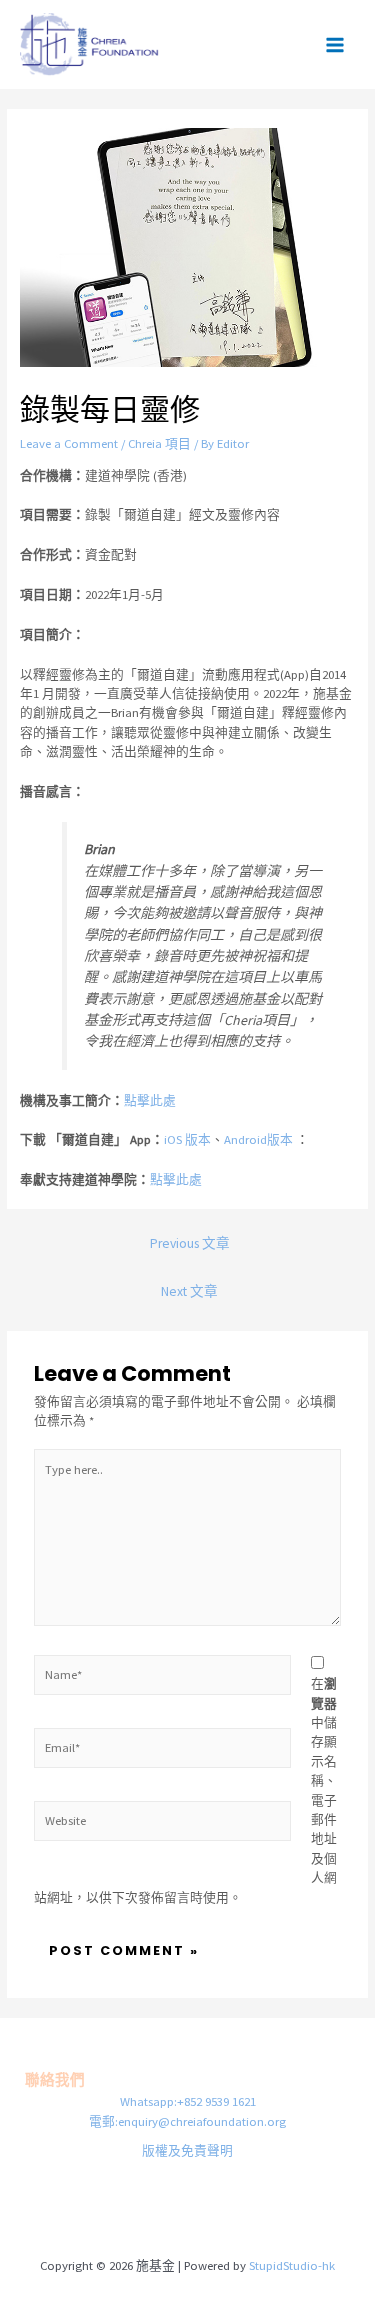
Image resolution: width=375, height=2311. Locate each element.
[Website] (162, 1824)
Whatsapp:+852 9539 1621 (188, 2101)
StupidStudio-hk (292, 2265)
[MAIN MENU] (335, 44)
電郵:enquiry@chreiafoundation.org (187, 2121)
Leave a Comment (69, 443)
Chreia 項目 (159, 443)
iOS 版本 (187, 1139)
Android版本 (258, 1139)
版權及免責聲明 (187, 2150)
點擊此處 (150, 1100)
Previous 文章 (190, 1243)
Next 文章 (189, 1291)
